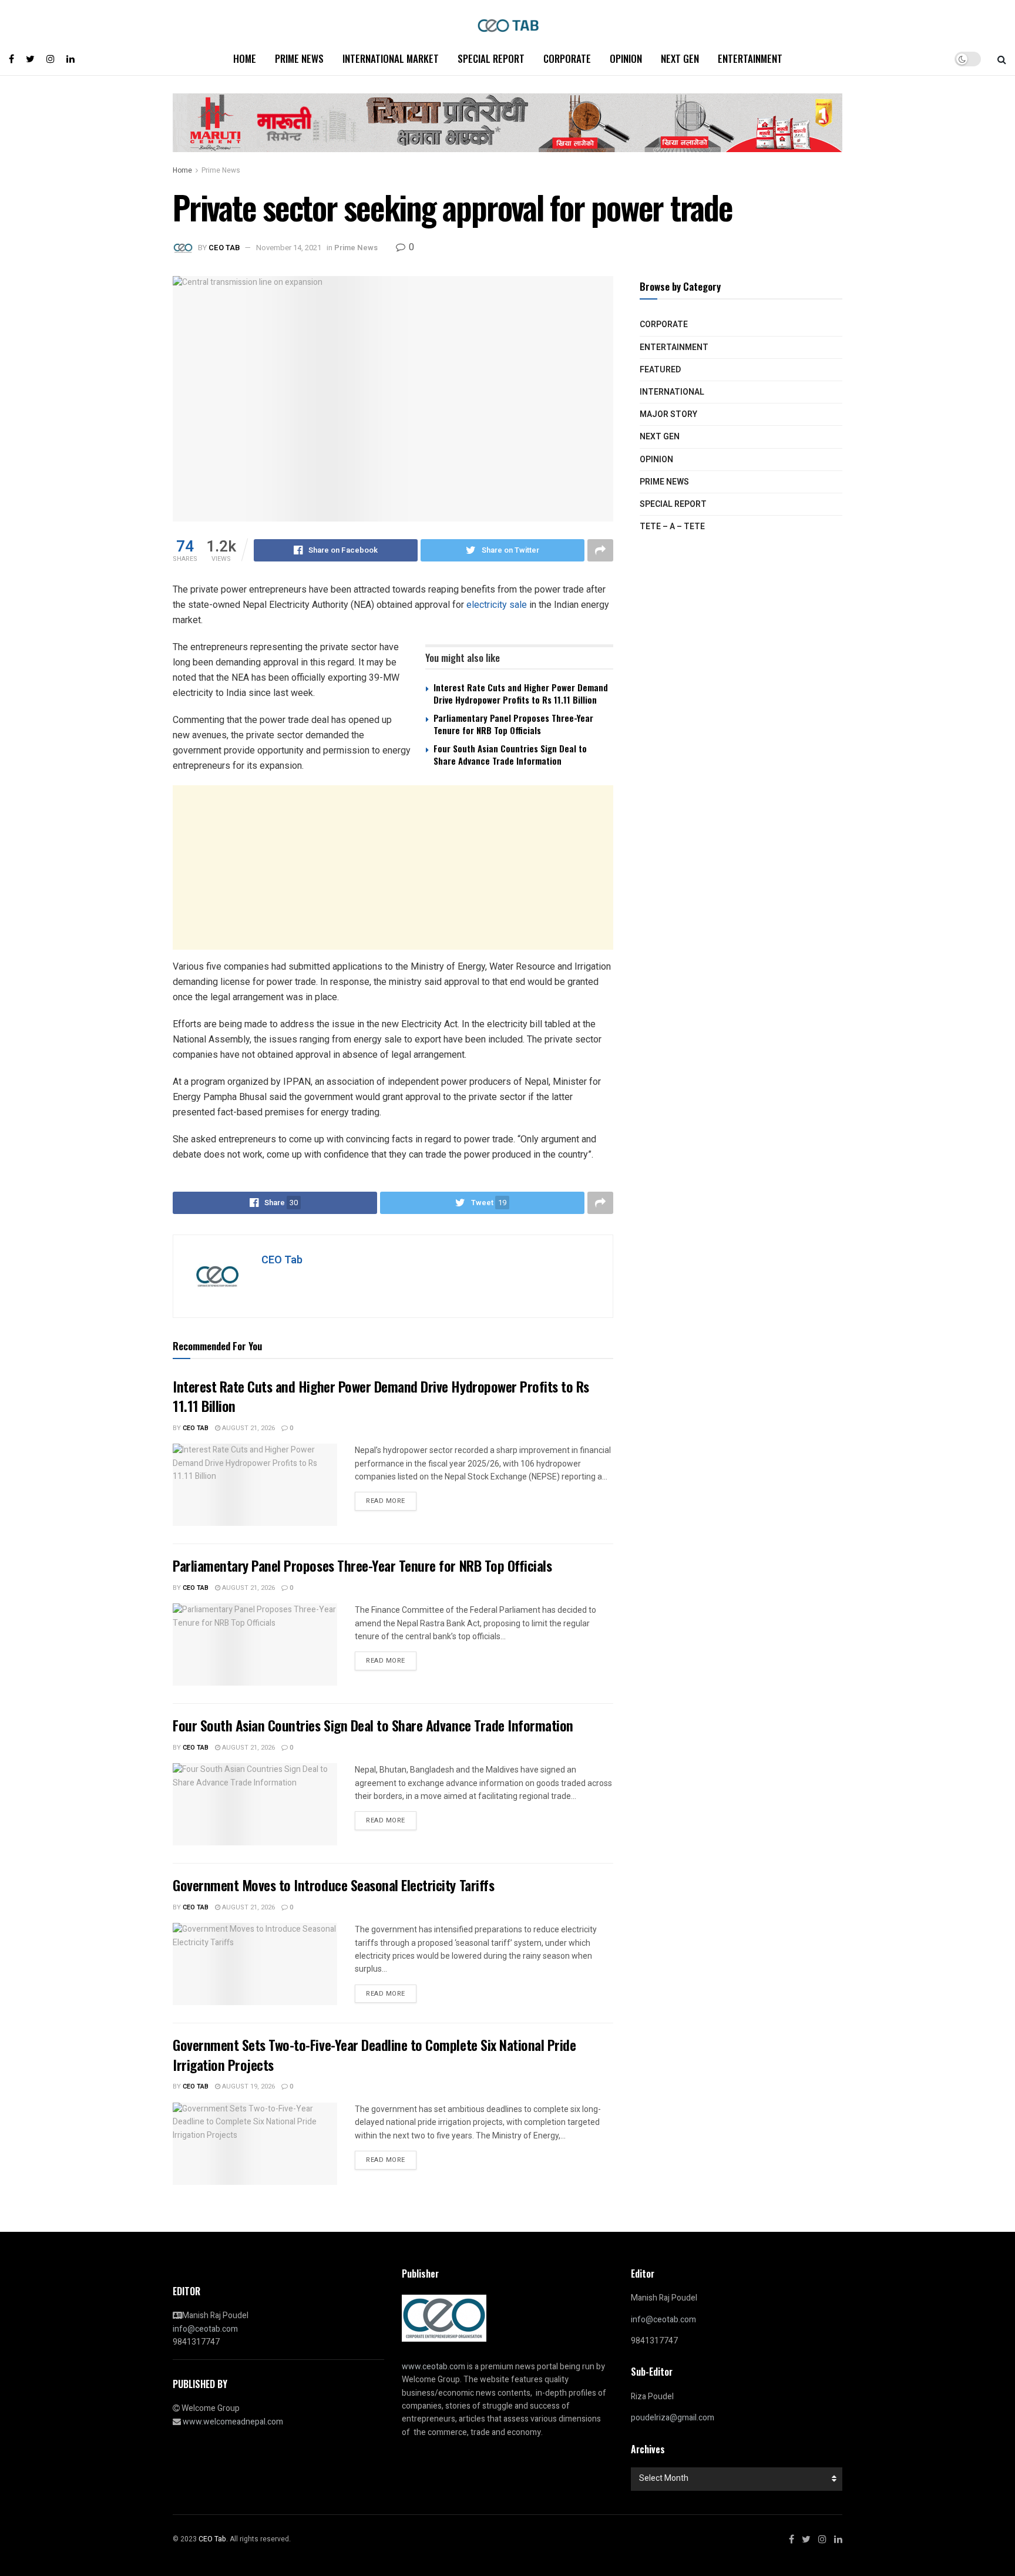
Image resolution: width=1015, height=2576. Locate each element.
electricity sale (497, 605)
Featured (660, 370)
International (672, 392)
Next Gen (680, 58)
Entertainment (750, 58)
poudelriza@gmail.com (673, 2418)
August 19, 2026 (248, 2086)
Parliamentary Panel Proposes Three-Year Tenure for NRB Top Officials (513, 724)
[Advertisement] (393, 867)
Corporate (567, 58)
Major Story (668, 414)
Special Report (491, 58)
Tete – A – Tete (672, 527)
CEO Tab (224, 248)
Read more (386, 1501)
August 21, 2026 (248, 1428)
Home (245, 58)
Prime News (299, 58)
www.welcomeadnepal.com (233, 2422)
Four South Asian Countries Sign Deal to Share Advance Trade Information (510, 754)
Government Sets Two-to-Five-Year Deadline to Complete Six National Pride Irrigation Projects (374, 2054)
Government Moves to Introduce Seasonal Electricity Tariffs (333, 1885)
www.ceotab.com (433, 2367)
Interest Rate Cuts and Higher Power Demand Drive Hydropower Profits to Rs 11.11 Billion (521, 693)
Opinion (626, 58)
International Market (391, 58)
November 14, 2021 (289, 248)
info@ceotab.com (205, 2329)
